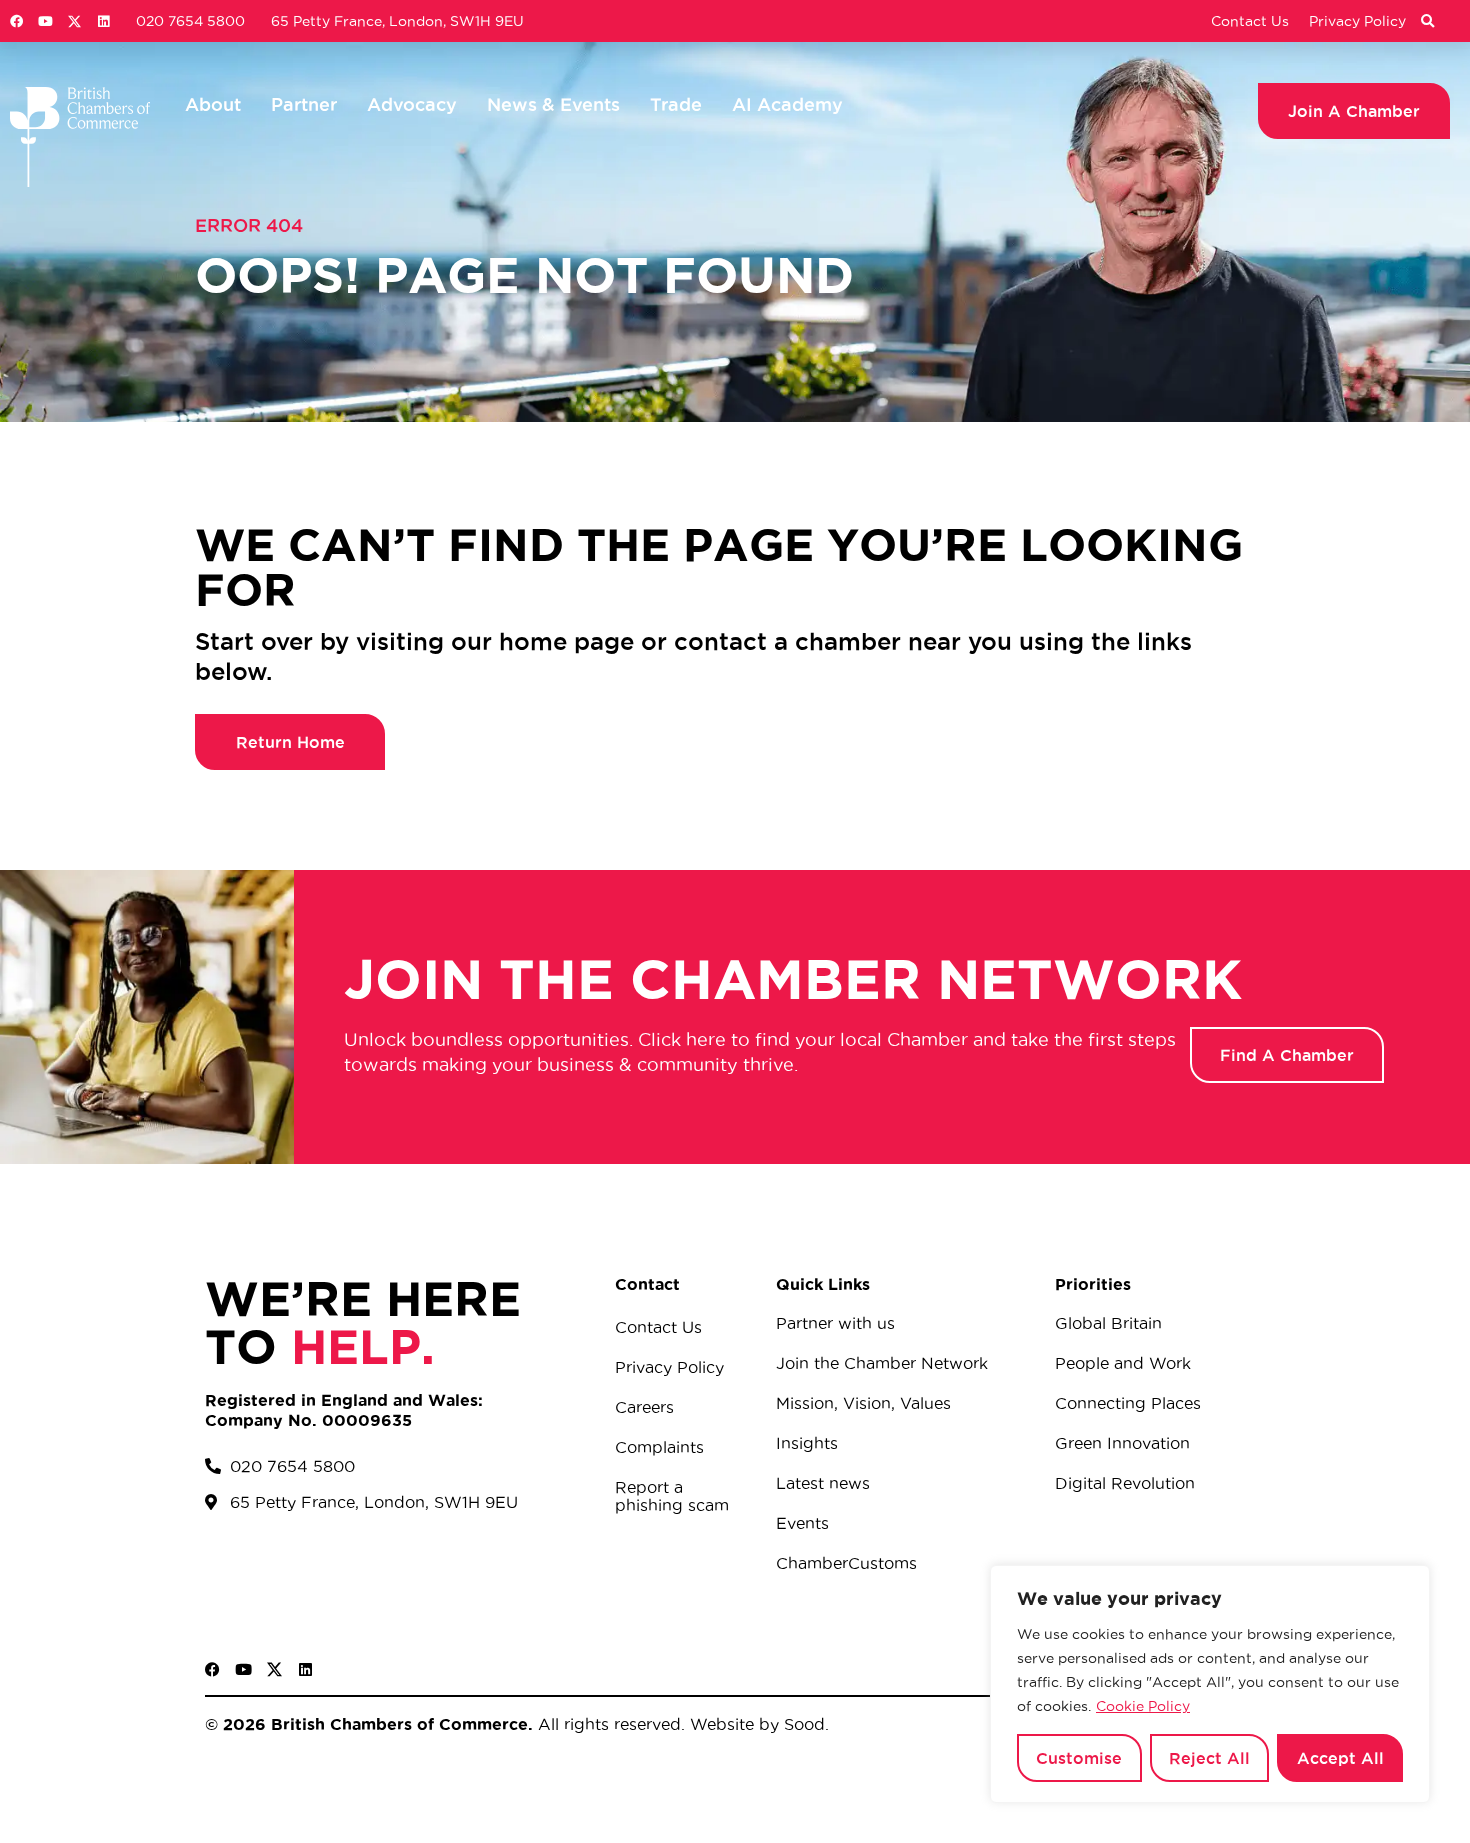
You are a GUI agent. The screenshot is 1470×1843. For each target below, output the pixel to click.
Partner (304, 104)
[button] (1427, 22)
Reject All (1209, 1758)
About (213, 104)
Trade (676, 104)
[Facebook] (16, 21)
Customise (1079, 1758)
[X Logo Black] (274, 1669)
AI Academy (787, 104)
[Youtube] (45, 21)
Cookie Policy (1143, 1706)
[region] (1210, 1684)
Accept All (1340, 1758)
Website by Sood (755, 1724)
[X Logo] (74, 21)
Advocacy (412, 104)
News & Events (553, 104)
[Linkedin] (103, 21)
